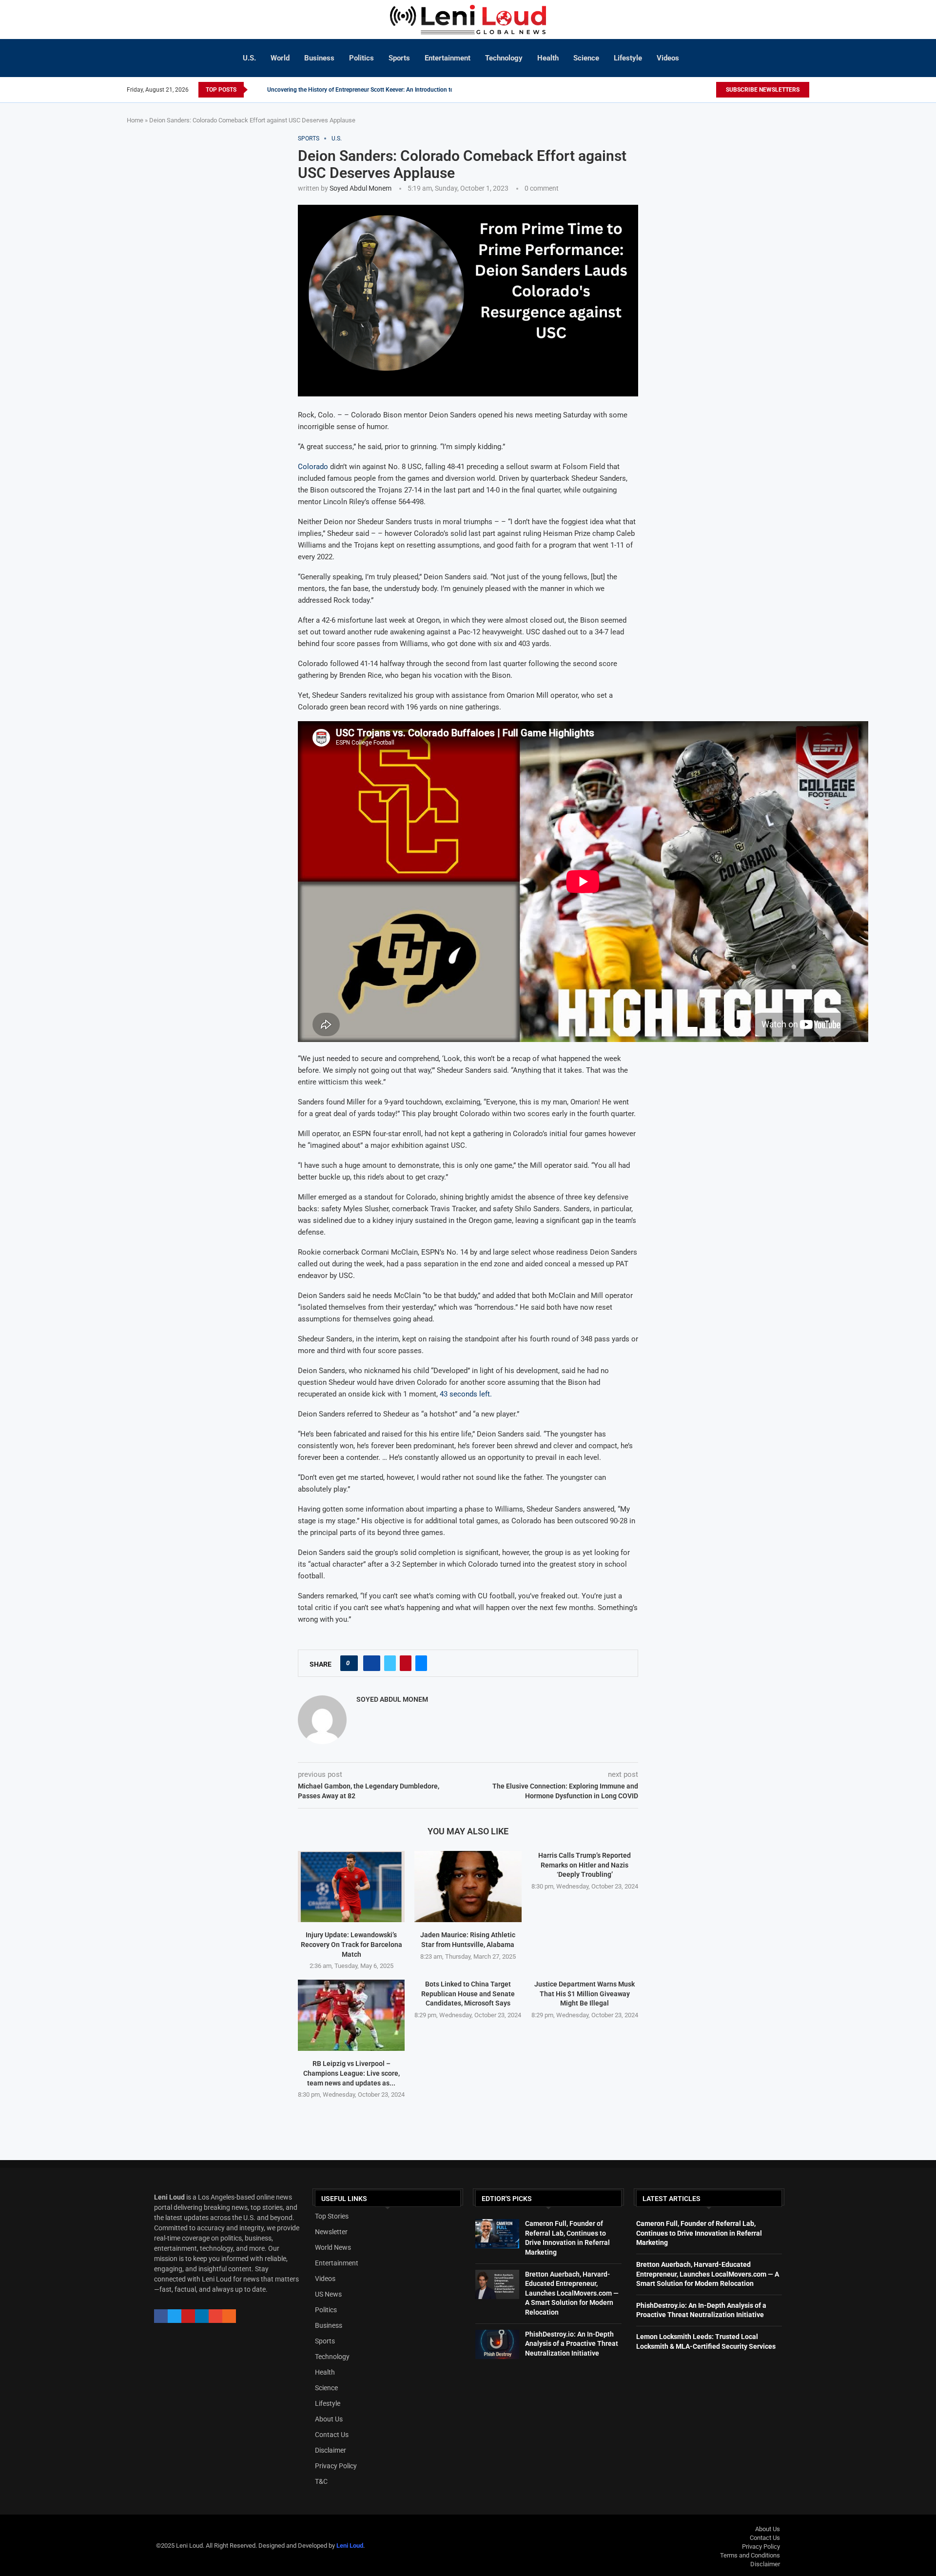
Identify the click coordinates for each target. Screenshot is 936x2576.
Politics (361, 58)
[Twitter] (705, 90)
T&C (321, 2481)
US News (328, 2294)
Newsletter (331, 2232)
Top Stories (332, 2216)
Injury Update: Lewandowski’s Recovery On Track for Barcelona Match (351, 1944)
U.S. (249, 58)
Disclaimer (331, 2450)
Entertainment (448, 58)
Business (319, 58)
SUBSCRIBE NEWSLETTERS (763, 90)
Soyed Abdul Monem (361, 188)
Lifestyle (628, 58)
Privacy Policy (336, 2466)
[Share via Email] (421, 1663)
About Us (329, 2419)
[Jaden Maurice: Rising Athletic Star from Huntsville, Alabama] (468, 1887)
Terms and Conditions (750, 2555)
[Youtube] (711, 90)
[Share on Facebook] (372, 1663)
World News (333, 2247)
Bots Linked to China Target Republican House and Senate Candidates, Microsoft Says (468, 1994)
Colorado (313, 467)
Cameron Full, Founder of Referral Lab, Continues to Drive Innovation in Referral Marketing (699, 2233)
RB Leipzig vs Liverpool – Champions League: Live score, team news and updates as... (351, 2073)
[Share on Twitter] (390, 1663)
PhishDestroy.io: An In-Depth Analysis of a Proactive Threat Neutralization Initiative (572, 2344)
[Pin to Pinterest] (406, 1663)
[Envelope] (215, 2316)
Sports (399, 58)
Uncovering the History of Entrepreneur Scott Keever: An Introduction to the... (368, 90)
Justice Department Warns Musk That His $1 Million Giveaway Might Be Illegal (585, 1994)
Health (548, 58)
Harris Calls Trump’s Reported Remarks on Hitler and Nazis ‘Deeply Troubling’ (585, 1865)
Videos (668, 58)
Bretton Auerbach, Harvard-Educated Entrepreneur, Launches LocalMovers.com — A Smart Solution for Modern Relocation (572, 2293)
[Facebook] (696, 90)
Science (586, 58)
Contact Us (332, 2435)
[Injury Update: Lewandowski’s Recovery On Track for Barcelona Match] (351, 1887)
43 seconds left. (465, 1394)
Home (135, 120)
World (280, 58)
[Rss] (229, 2316)
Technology (504, 58)
